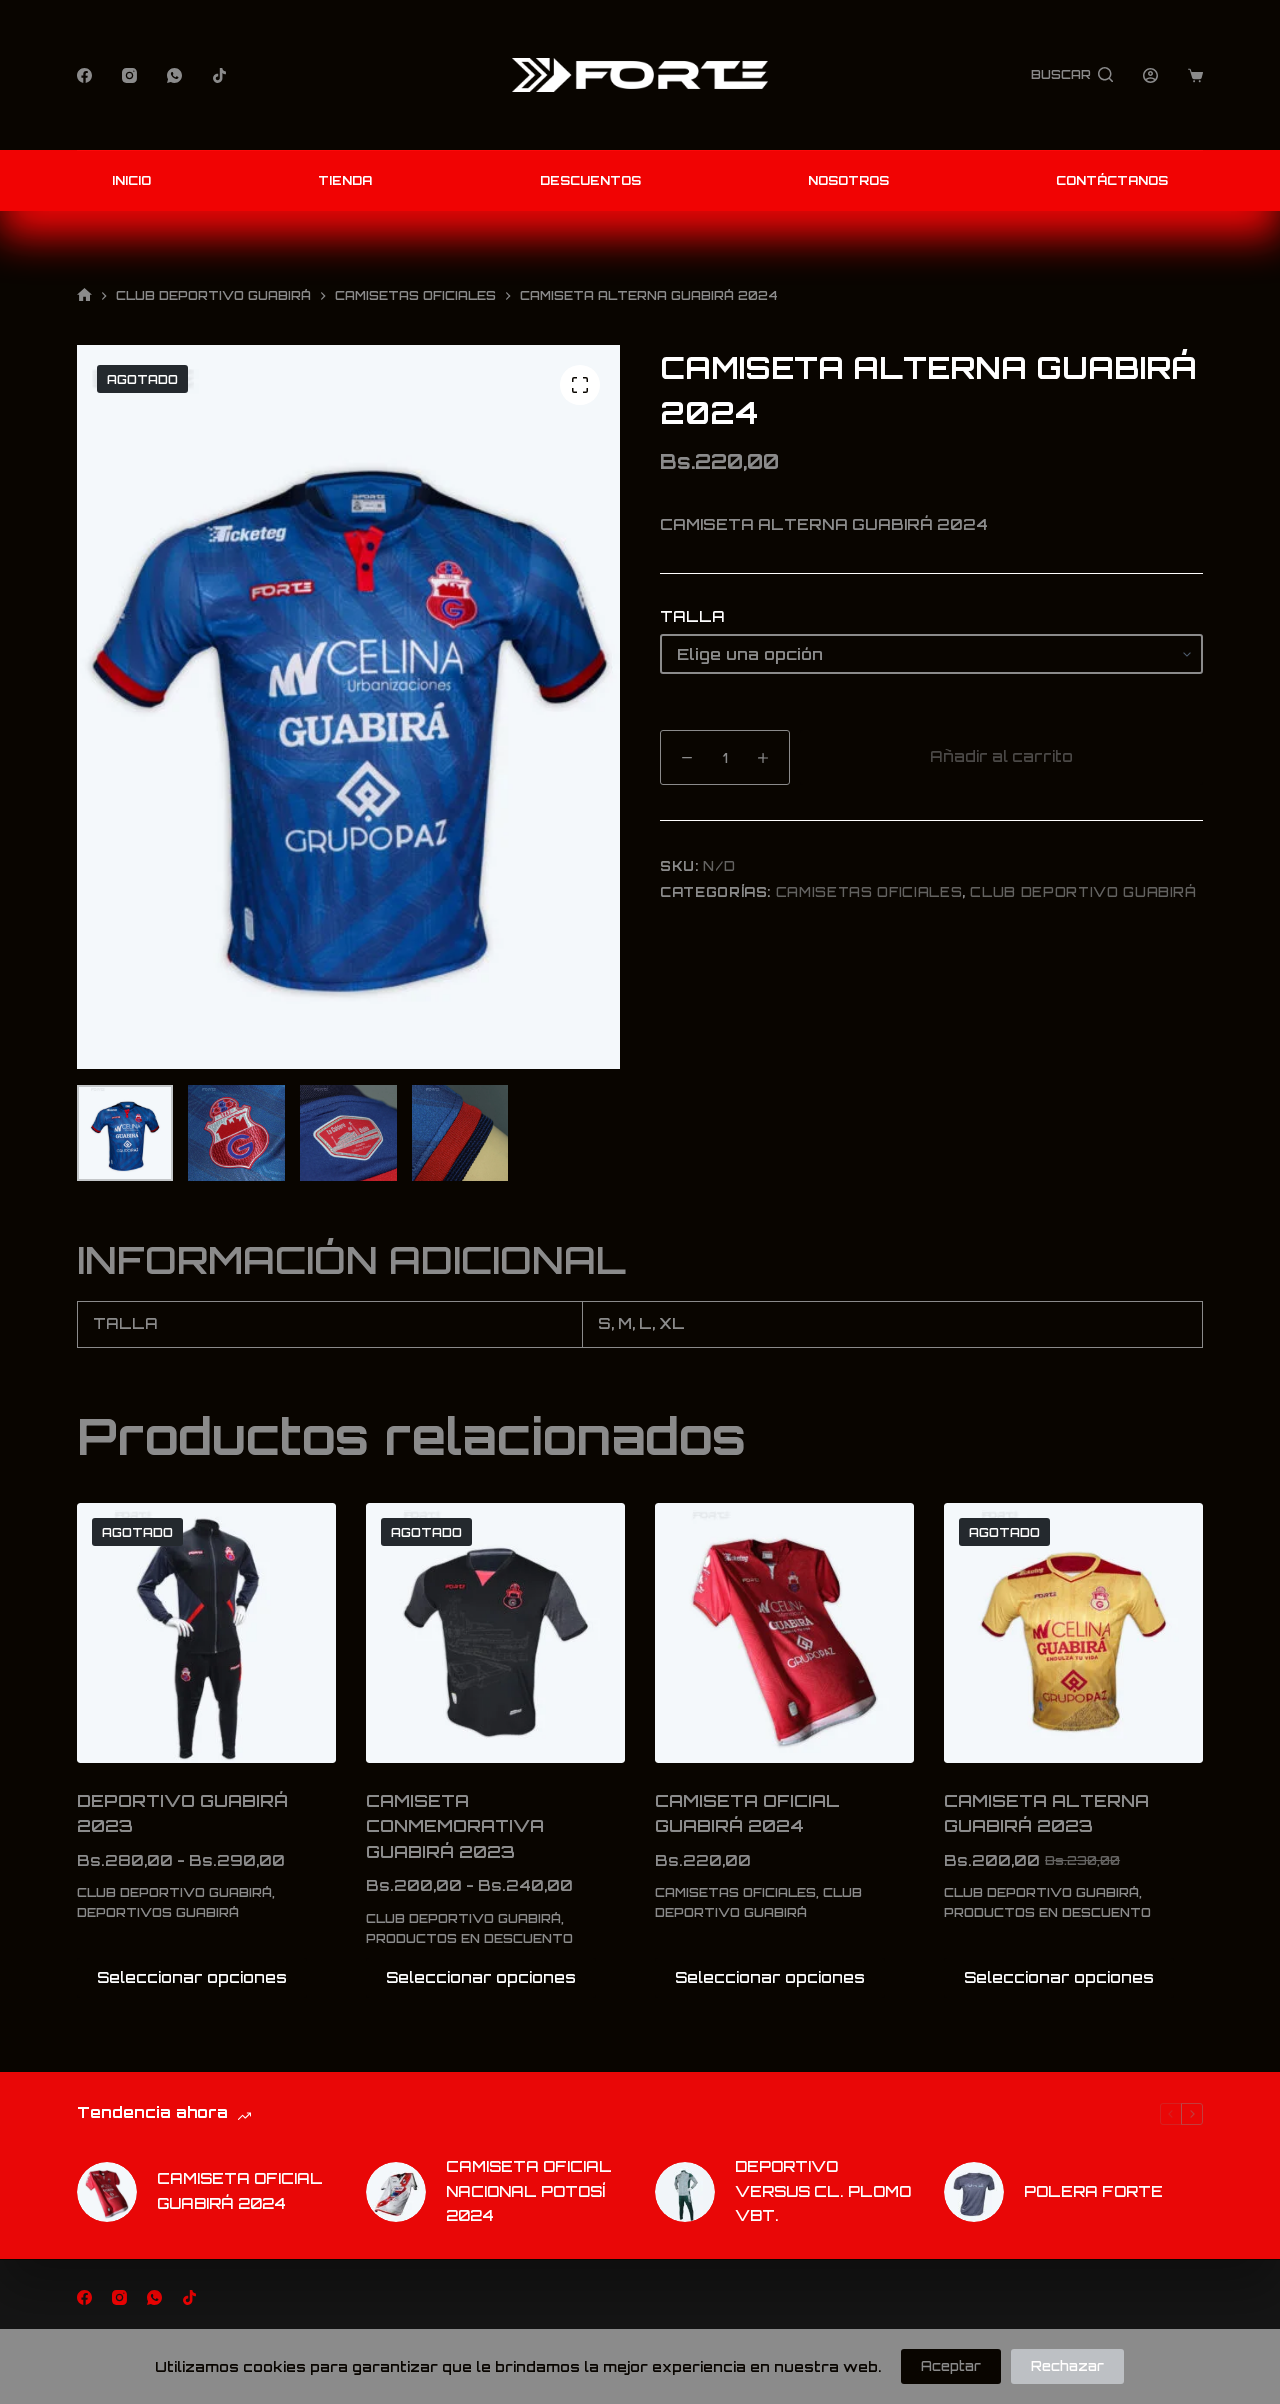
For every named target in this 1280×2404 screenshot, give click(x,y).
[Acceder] (1150, 75)
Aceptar (951, 2366)
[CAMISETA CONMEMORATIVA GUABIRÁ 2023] (495, 1632)
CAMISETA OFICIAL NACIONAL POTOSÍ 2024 (529, 2191)
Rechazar (1067, 2366)
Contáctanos (1112, 180)
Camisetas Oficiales (869, 892)
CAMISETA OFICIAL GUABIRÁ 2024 (240, 2191)
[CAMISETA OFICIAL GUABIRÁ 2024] (784, 1632)
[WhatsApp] (174, 75)
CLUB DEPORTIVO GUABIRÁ (1083, 892)
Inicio (131, 180)
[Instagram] (129, 75)
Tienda (345, 180)
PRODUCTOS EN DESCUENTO (469, 1938)
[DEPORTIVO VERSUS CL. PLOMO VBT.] (685, 2192)
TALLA (692, 616)
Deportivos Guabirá (158, 1912)
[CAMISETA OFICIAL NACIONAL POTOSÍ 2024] (396, 2192)
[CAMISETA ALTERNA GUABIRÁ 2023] (1073, 1632)
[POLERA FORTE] (974, 2192)
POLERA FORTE (1093, 2191)
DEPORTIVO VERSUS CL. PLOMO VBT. (823, 2191)
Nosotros (848, 180)
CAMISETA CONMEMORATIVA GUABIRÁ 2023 (455, 1826)
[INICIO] (84, 295)
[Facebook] (84, 75)
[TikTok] (219, 75)
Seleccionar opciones (192, 1977)
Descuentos (590, 180)
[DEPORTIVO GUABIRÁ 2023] (206, 1632)
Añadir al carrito (1001, 756)
